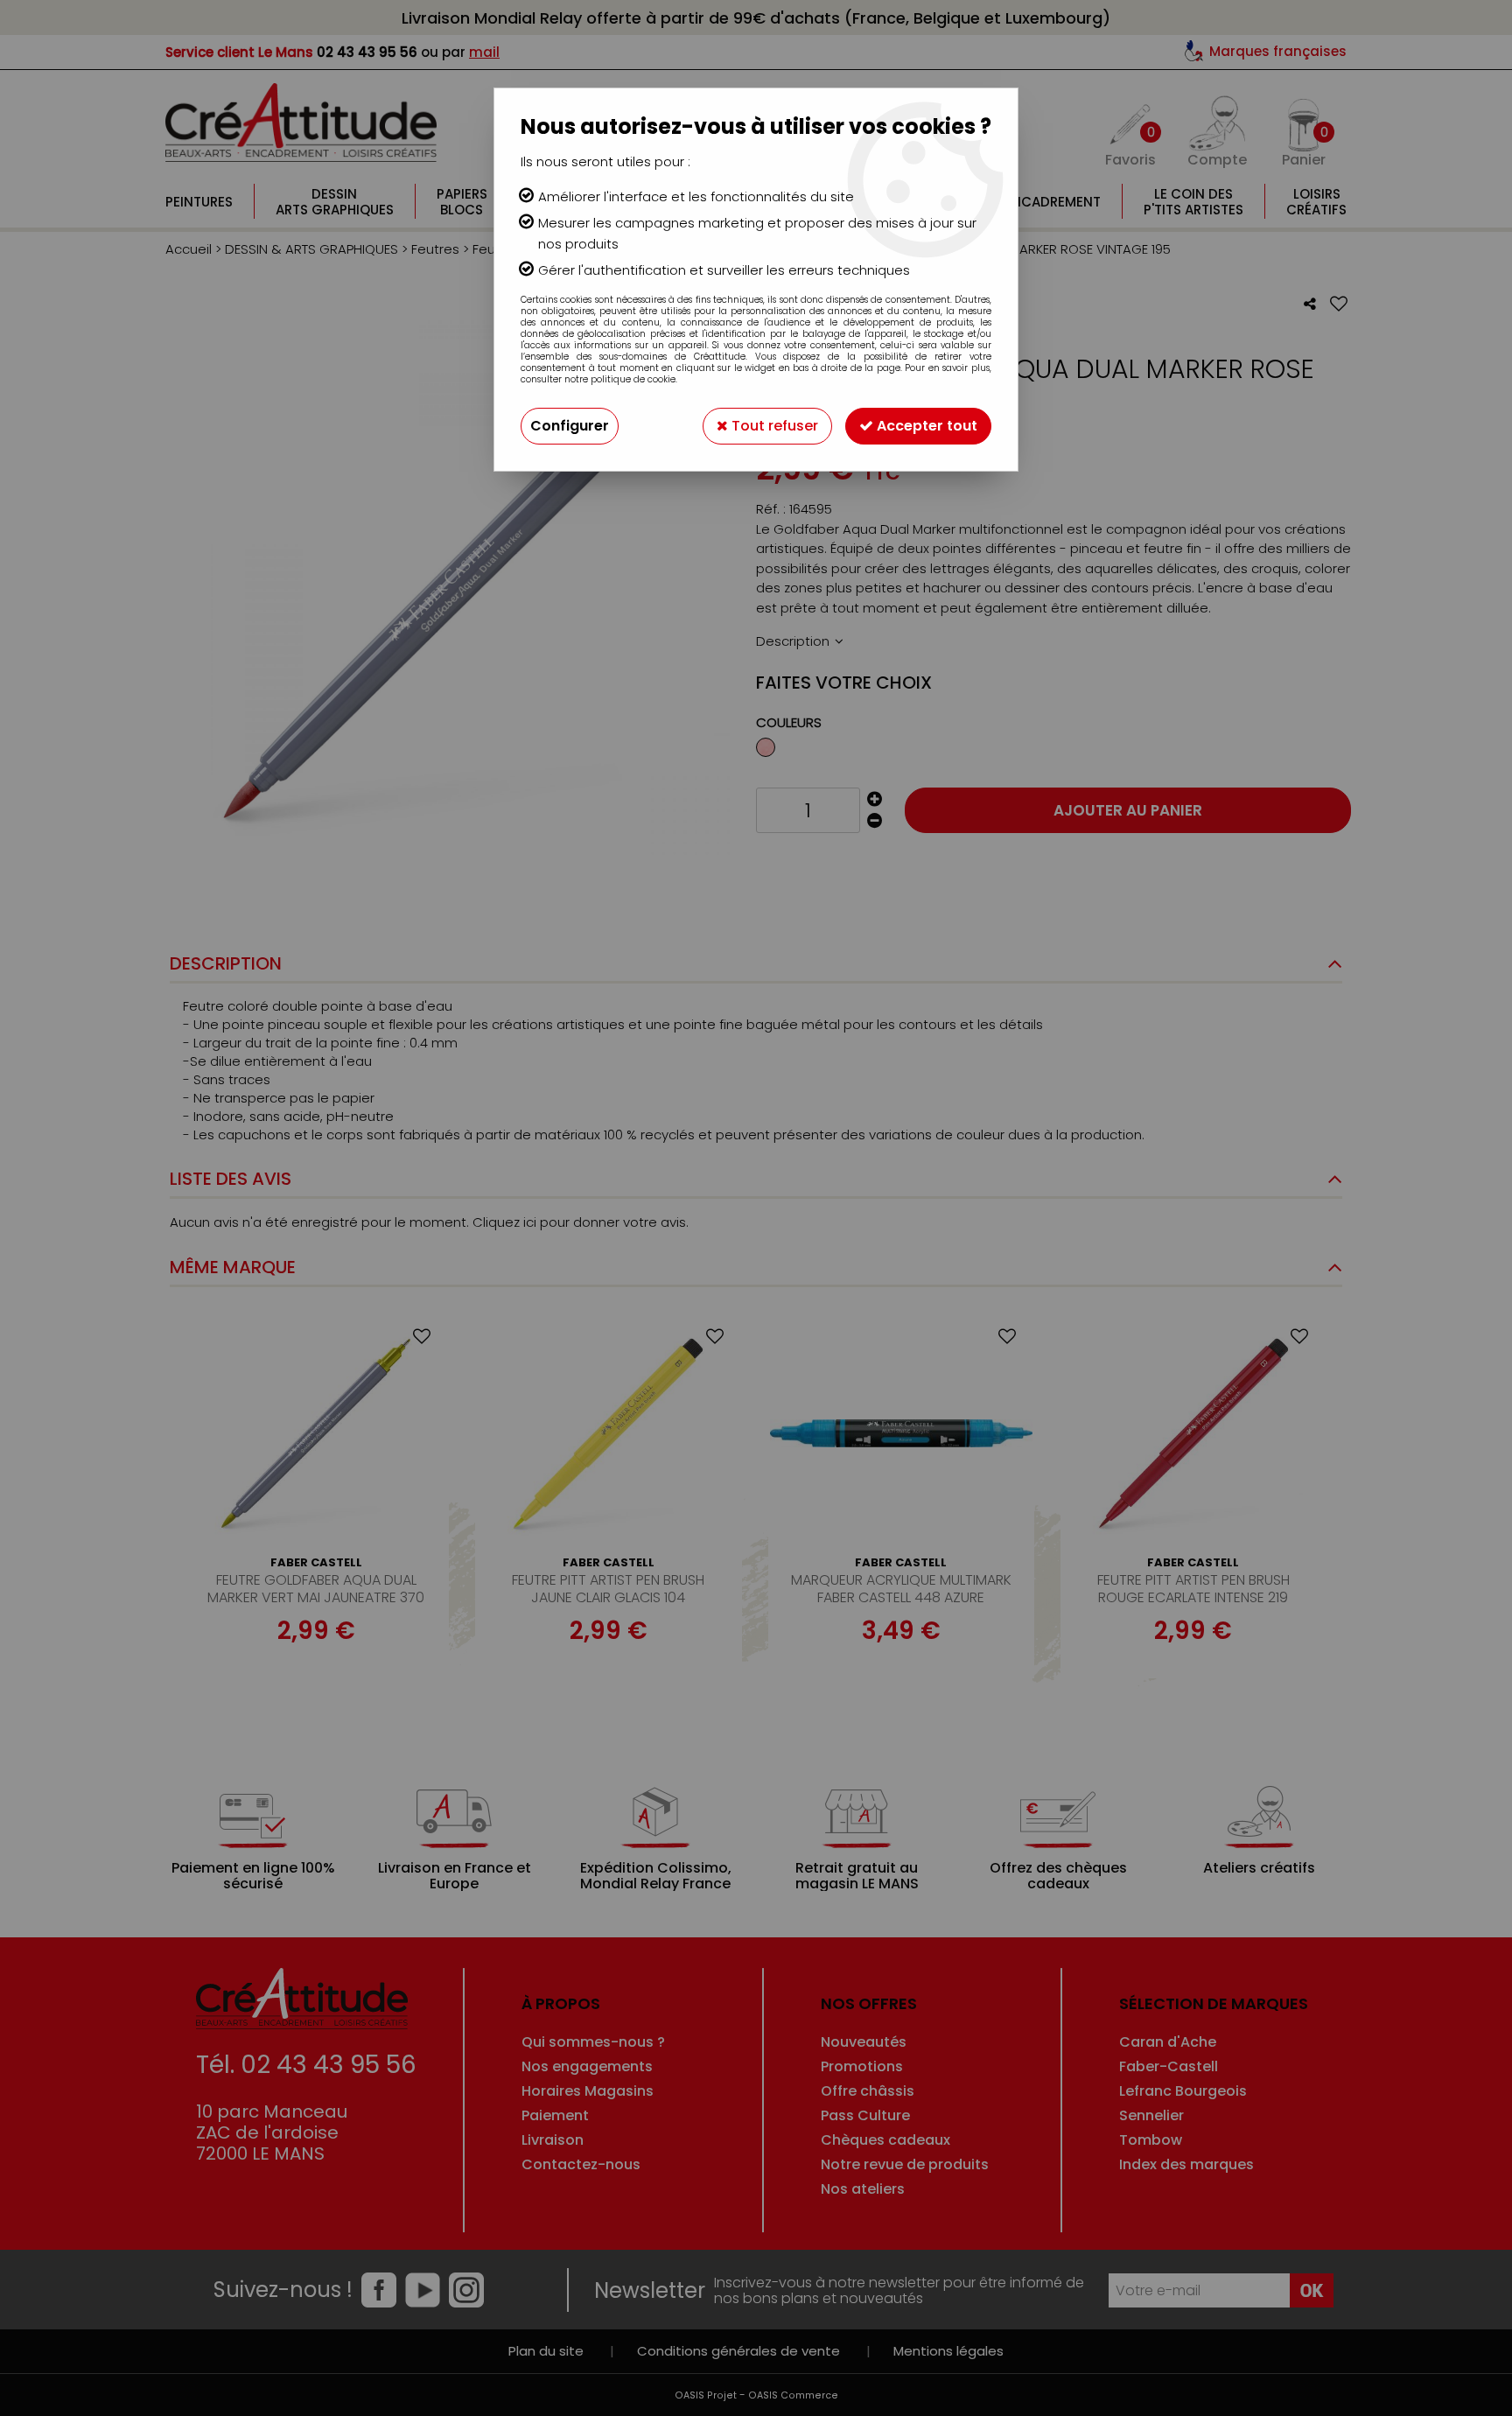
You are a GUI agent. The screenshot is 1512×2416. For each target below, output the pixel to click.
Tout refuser (773, 426)
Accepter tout (925, 426)
